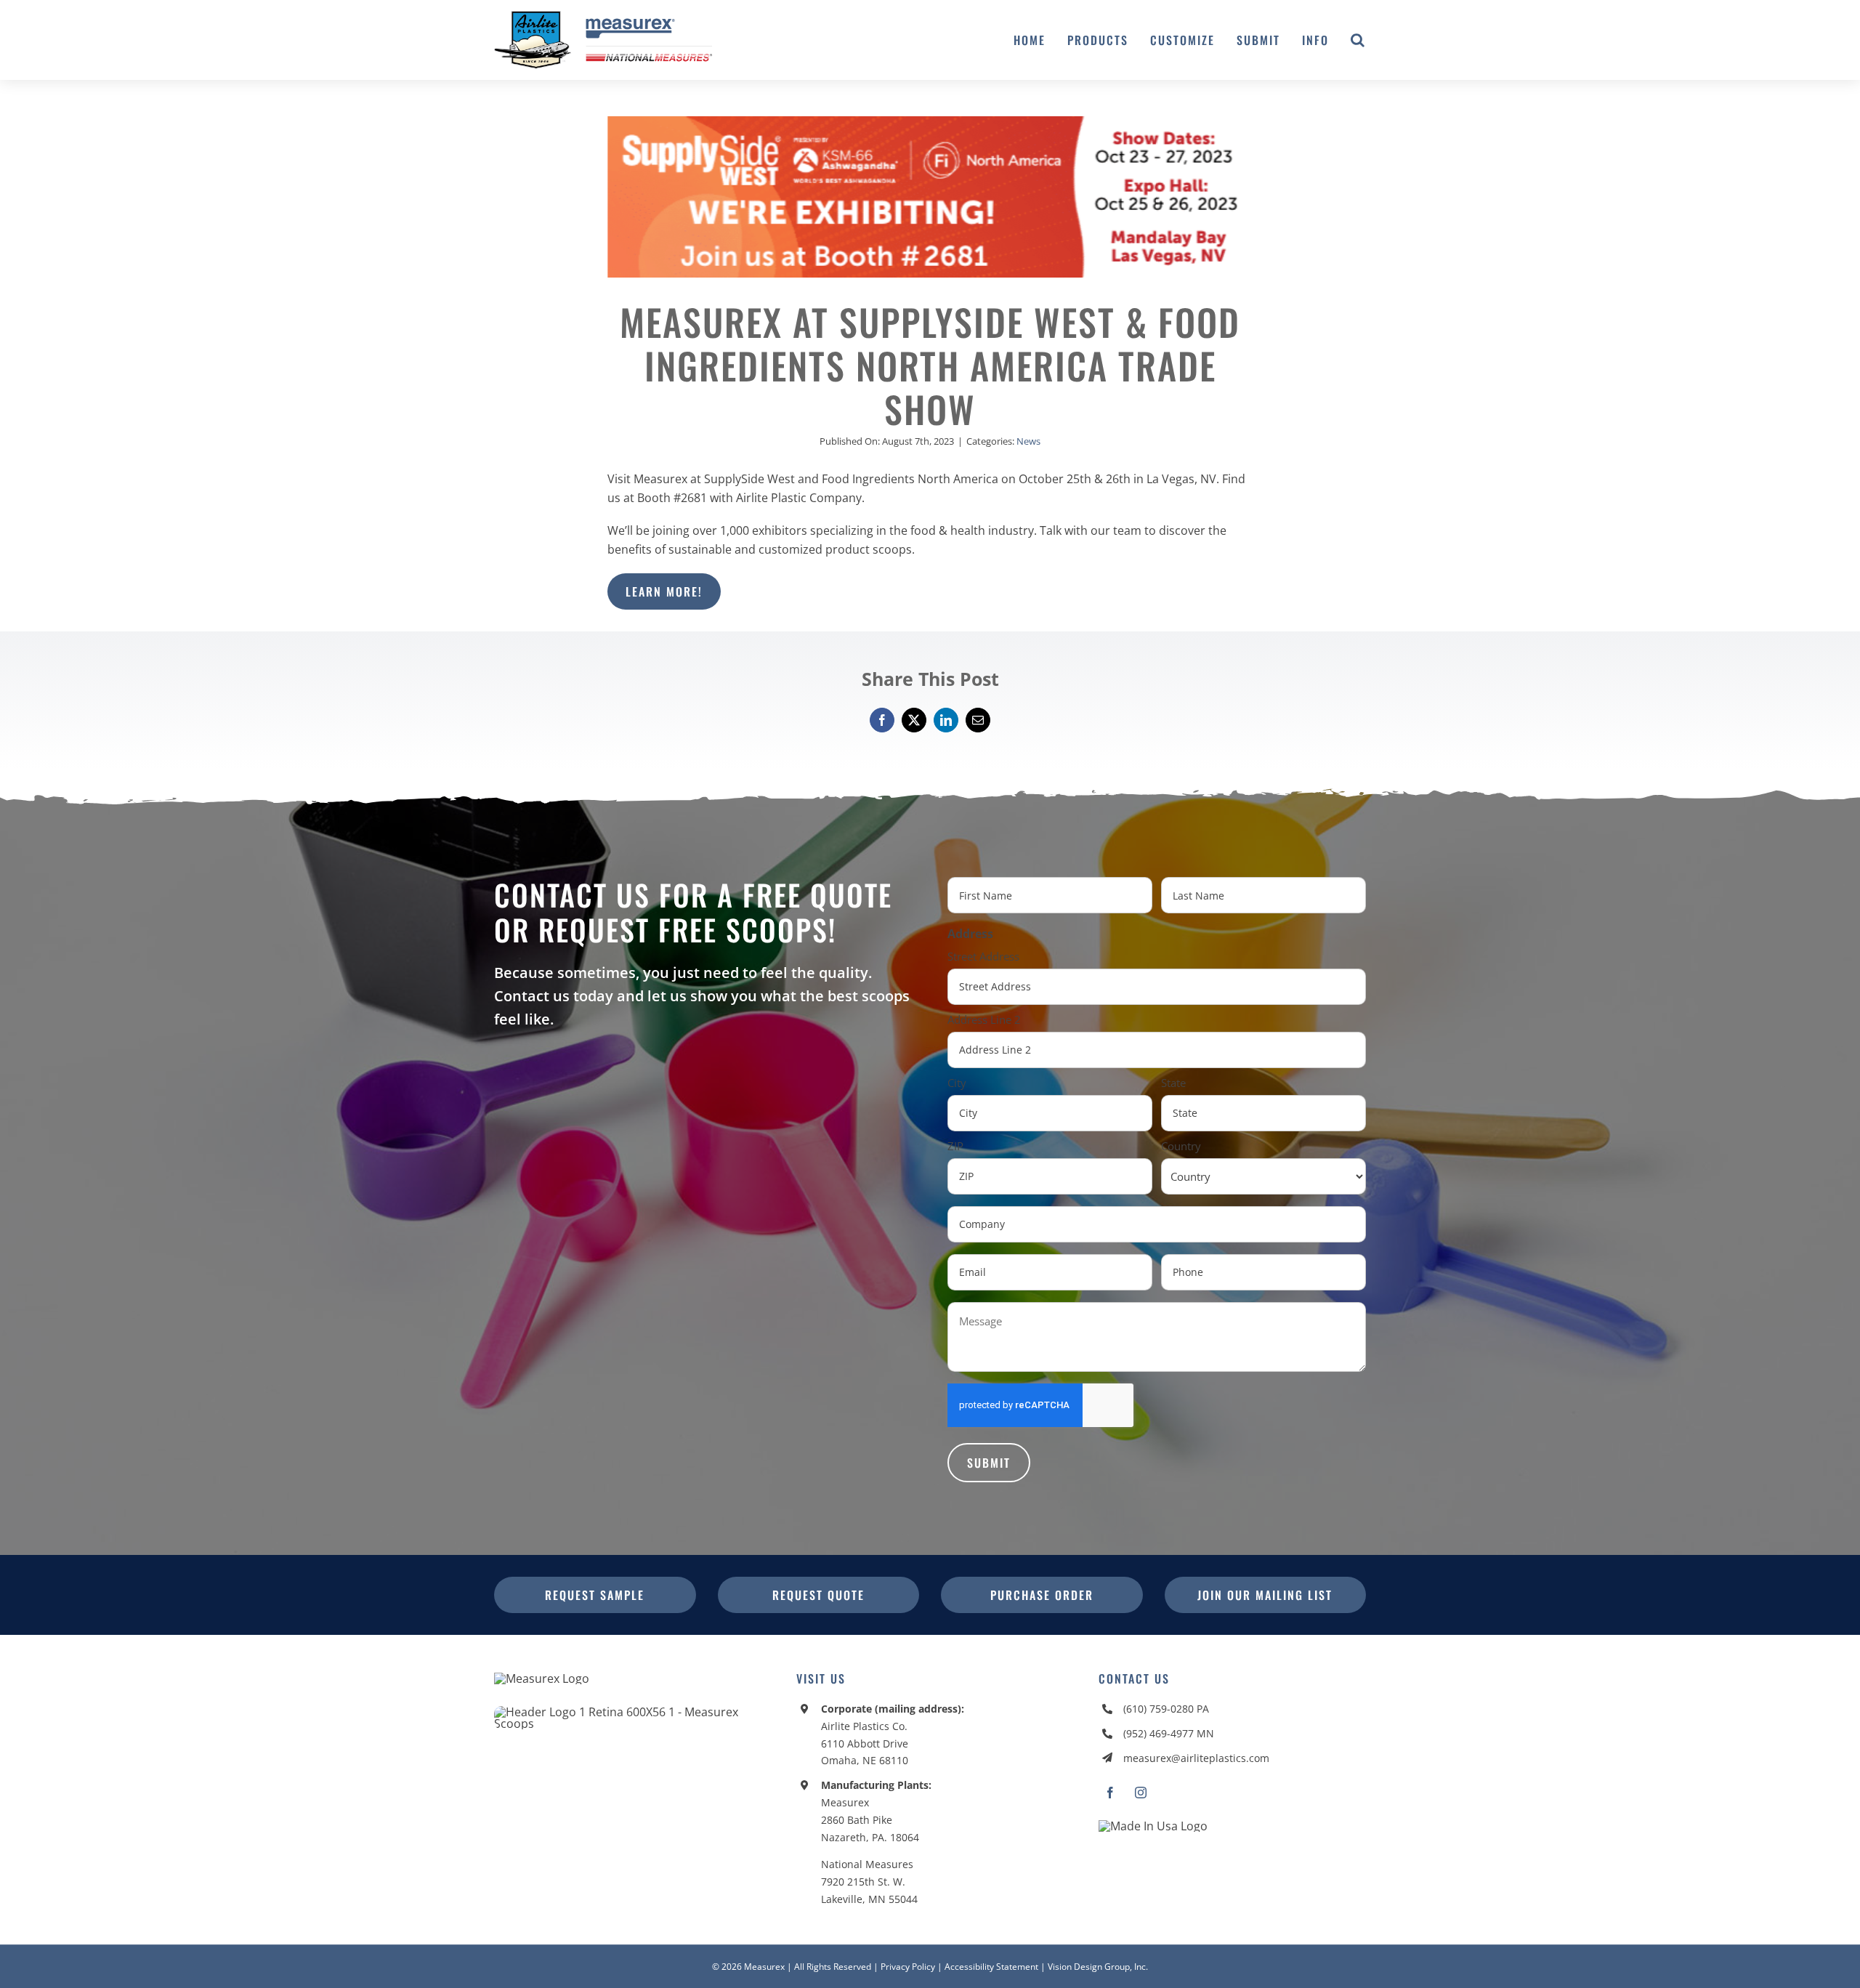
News (1028, 441)
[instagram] (1141, 1793)
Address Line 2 (984, 1019)
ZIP (955, 1146)
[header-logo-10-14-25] (603, 17)
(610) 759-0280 (1159, 1709)
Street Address (983, 956)
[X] (914, 720)
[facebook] (1110, 1793)
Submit (989, 1463)
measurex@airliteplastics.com (1196, 1758)
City (957, 1083)
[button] (1358, 40)
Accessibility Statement (991, 1967)
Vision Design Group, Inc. (1098, 1967)
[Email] (978, 720)
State (1173, 1083)
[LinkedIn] (946, 720)
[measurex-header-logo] (542, 1678)
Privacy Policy (908, 1967)
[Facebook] (882, 720)
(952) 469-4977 (1159, 1733)
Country (1181, 1146)
